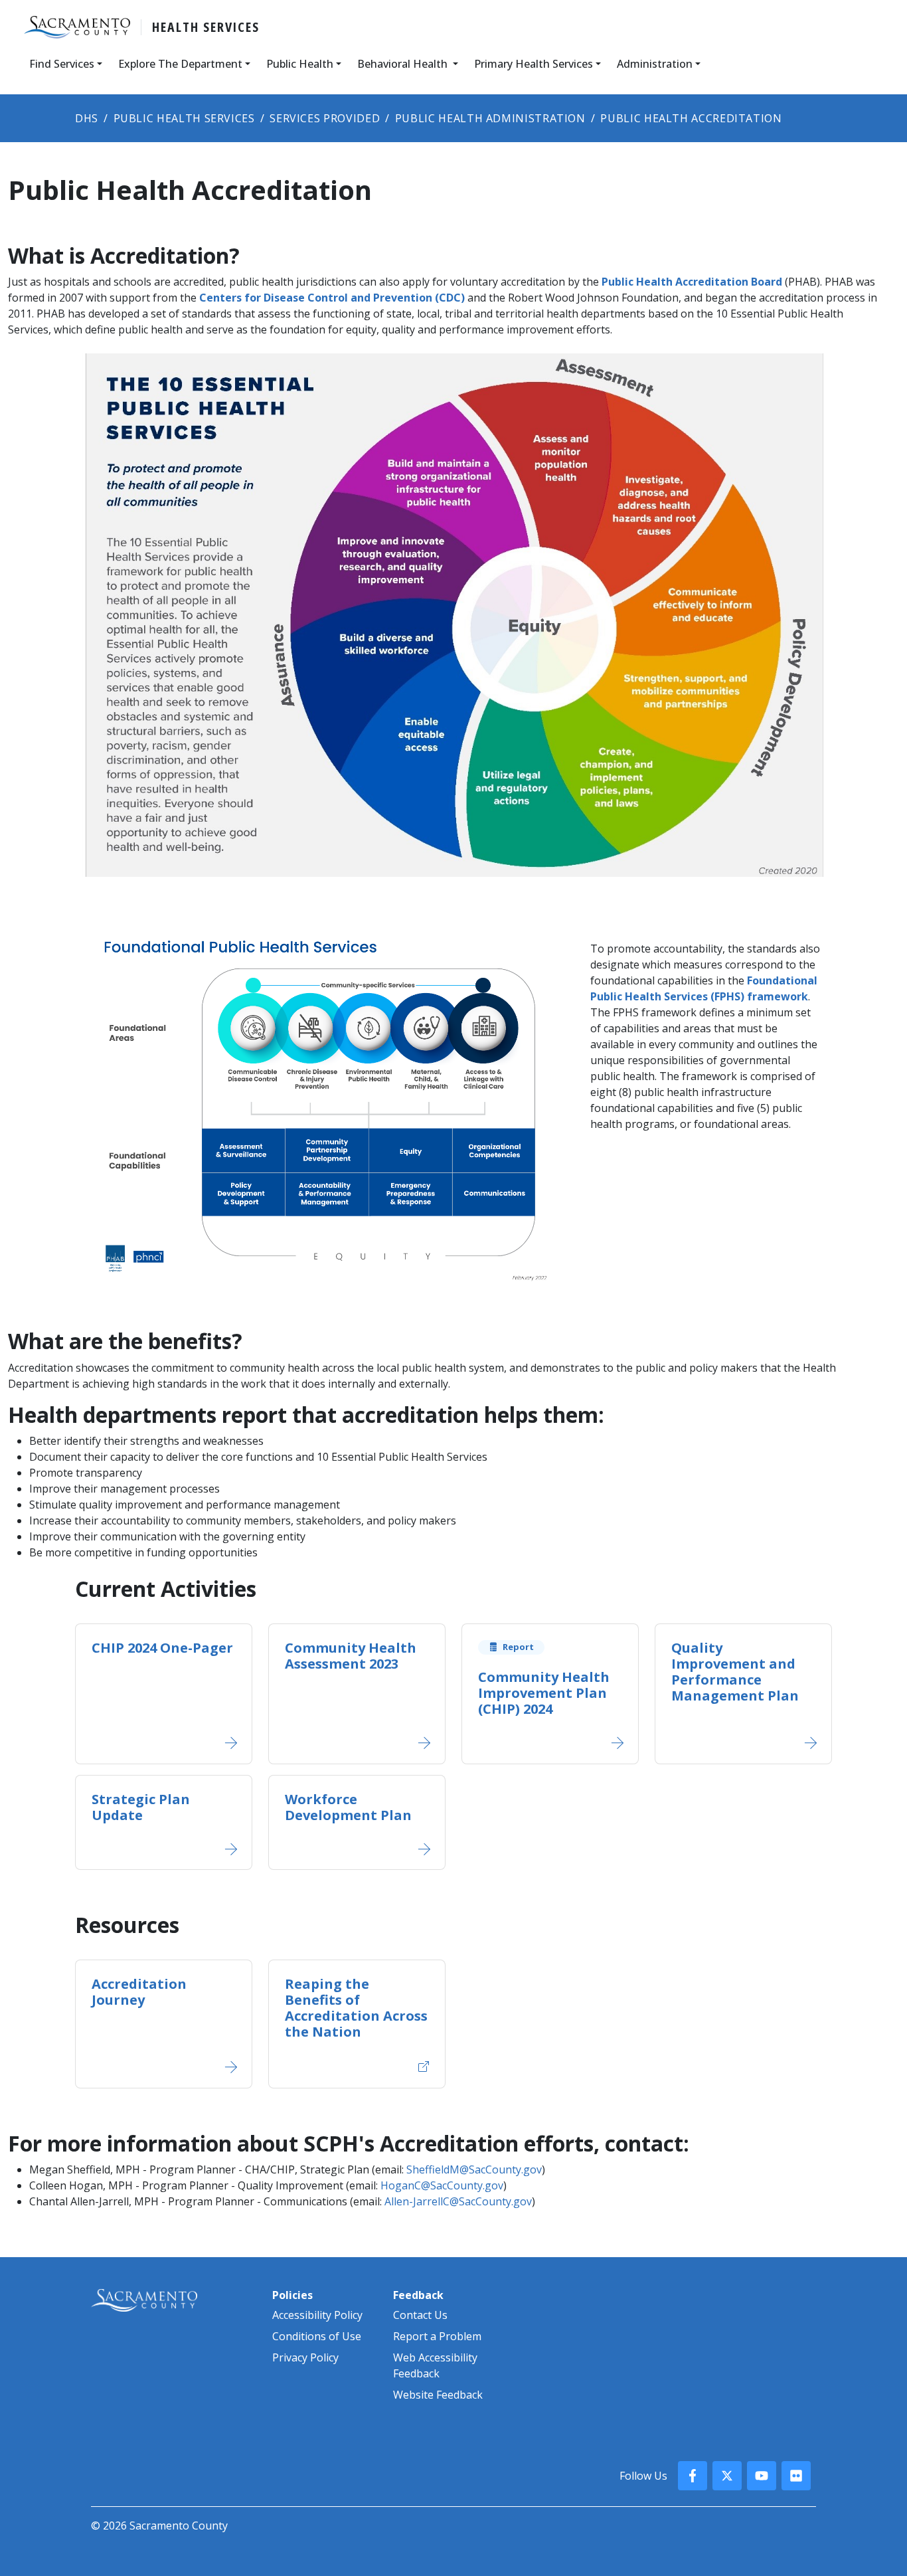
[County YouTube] (762, 2476)
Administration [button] (655, 64)
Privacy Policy (305, 2357)
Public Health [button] (300, 64)
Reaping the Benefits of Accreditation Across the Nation (356, 2008)
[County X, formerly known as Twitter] (727, 2476)
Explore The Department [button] (180, 64)
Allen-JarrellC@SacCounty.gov (458, 2201)
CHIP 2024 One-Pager (162, 1648)
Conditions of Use (317, 2336)
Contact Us (420, 2315)
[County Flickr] (796, 2476)
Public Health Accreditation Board (692, 282)
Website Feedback (438, 2395)
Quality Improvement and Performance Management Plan (735, 1672)
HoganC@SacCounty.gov (442, 2185)
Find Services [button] (62, 64)
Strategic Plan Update (141, 1807)
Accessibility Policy (317, 2315)
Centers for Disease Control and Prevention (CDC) (333, 298)
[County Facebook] (693, 2476)
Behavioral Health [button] (404, 64)
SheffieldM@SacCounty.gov (474, 2169)
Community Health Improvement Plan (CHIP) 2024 (544, 1693)
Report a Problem (437, 2336)
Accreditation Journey (139, 1992)
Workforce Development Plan (348, 1807)
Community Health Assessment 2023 (351, 1656)
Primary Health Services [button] (534, 64)
